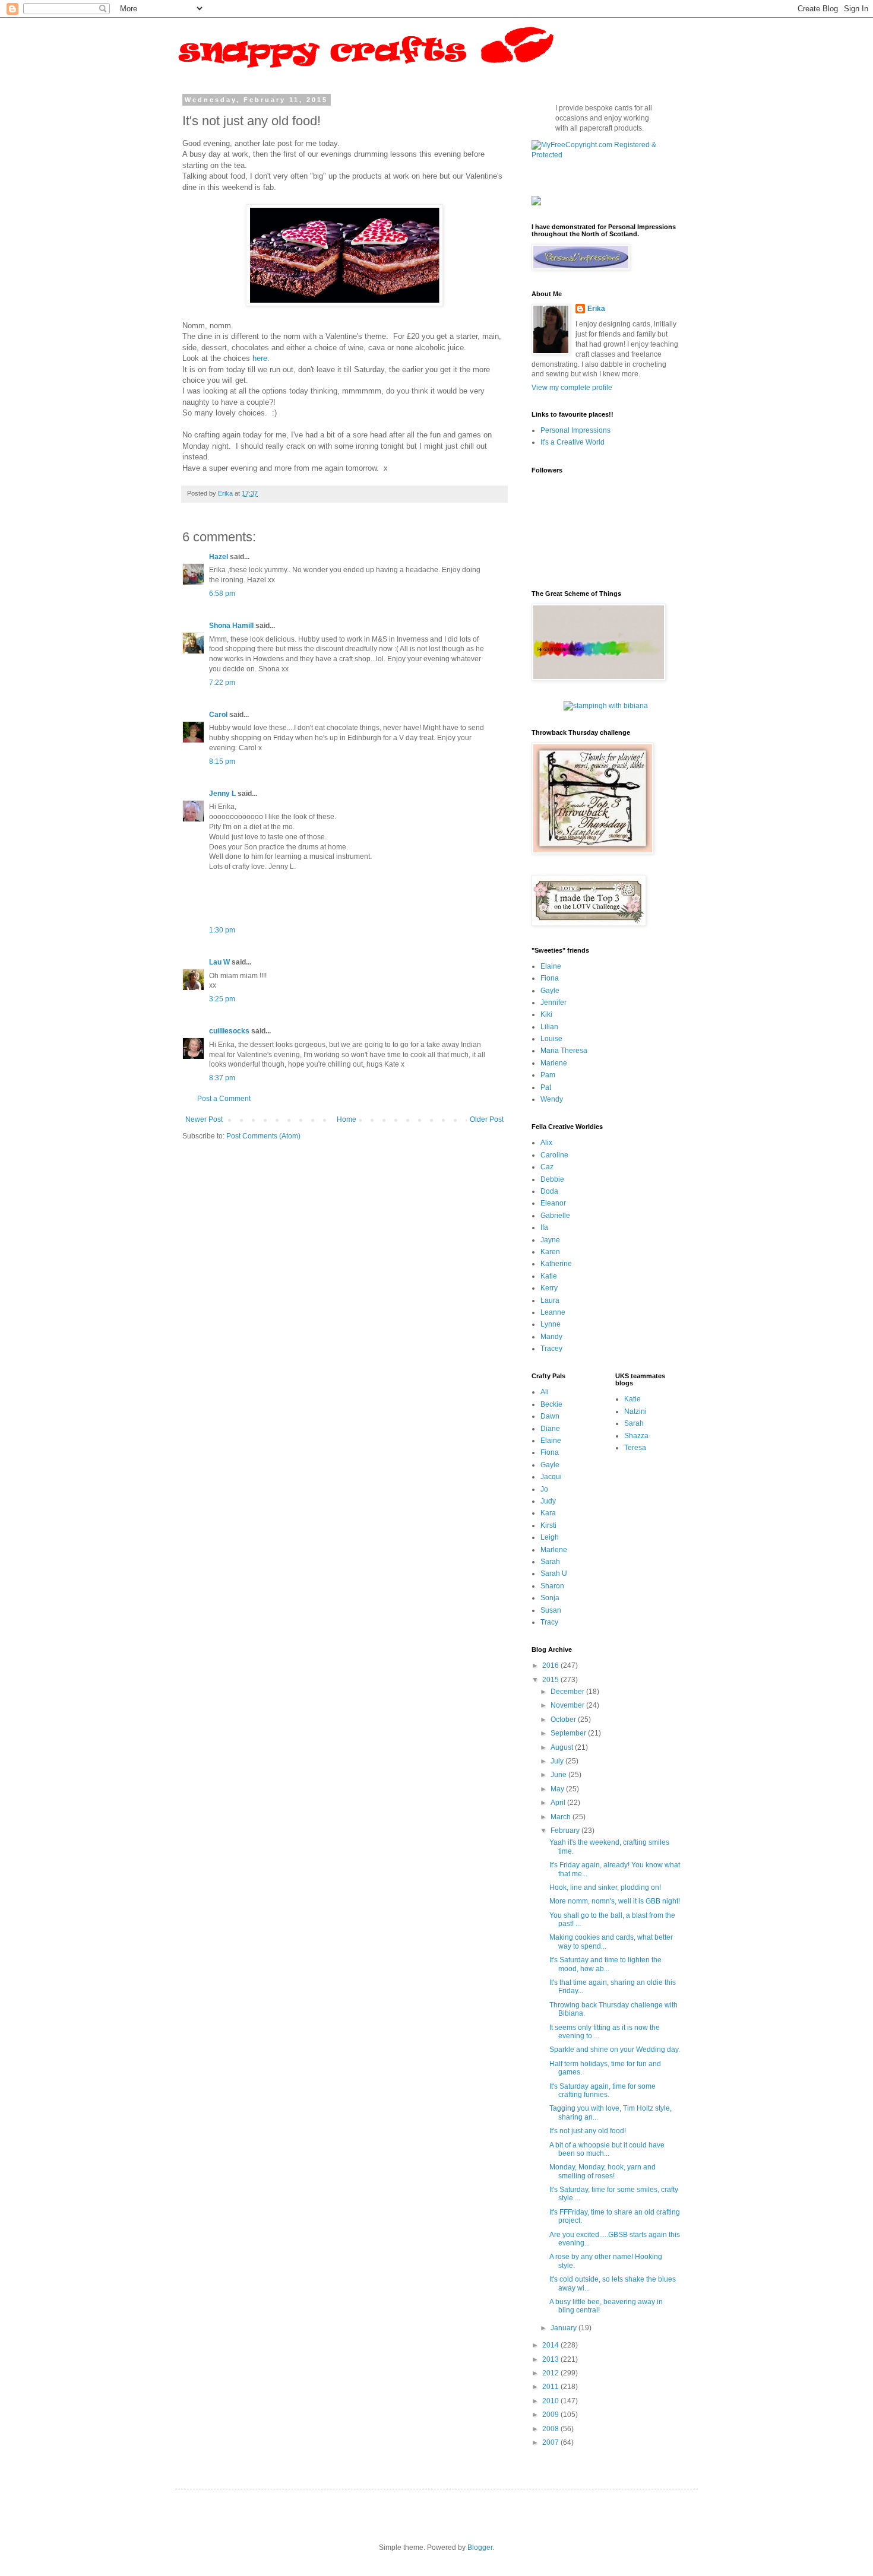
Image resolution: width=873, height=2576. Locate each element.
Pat (546, 1087)
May (558, 1789)
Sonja (550, 1598)
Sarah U (554, 1573)
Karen (550, 1252)
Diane (550, 1429)
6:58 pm (222, 594)
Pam (548, 1075)
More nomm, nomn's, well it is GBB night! (615, 1901)
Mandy (551, 1337)
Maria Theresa (564, 1051)
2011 (551, 2387)
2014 (551, 2345)
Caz (547, 1167)
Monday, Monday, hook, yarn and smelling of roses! (602, 2171)
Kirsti (548, 1525)
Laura (550, 1300)
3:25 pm (222, 999)
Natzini (635, 1411)
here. (261, 358)
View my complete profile (572, 388)
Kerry (549, 1288)
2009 (551, 2415)
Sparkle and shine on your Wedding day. (615, 2050)
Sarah (550, 1562)
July (558, 1761)
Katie (549, 1276)
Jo (544, 1489)
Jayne (550, 1240)
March (562, 1817)
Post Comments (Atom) (263, 1136)
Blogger (480, 2548)
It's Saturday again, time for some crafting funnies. (602, 2090)
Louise (551, 1039)
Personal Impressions (575, 430)
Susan (551, 1610)
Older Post (487, 1119)
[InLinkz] (536, 200)
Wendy (552, 1099)
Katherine (556, 1264)
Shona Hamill (231, 626)
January (564, 2328)
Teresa (635, 1448)
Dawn (550, 1416)
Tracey (551, 1349)
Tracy (549, 1622)
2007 (551, 2442)
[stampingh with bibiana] (606, 706)
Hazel (219, 557)
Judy (548, 1501)
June (559, 1775)
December (568, 1692)
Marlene (554, 1063)
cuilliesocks (229, 1031)
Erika (596, 309)
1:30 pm (222, 930)
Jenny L (222, 794)
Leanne (553, 1312)
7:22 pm (222, 683)
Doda (549, 1191)
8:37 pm (222, 1078)
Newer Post (204, 1119)
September (569, 1733)
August (563, 1747)
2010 (551, 2401)
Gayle (550, 991)
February (566, 1831)
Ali (545, 1392)
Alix (546, 1143)
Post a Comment (224, 1099)
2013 (551, 2359)
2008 (551, 2429)
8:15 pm (222, 762)
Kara (548, 1513)
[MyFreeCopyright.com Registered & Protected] (606, 155)
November (568, 1705)
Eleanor (553, 1203)
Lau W (219, 962)
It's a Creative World (572, 442)
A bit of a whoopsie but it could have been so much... (607, 2149)
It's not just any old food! (588, 2131)
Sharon (552, 1586)
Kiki (546, 1014)
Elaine (551, 966)
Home (347, 1119)
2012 (551, 2373)
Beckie (551, 1404)
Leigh (550, 1537)
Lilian (549, 1027)
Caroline (554, 1155)
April (559, 1803)
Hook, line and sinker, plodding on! (605, 1887)
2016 (551, 1665)
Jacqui (551, 1477)
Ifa (544, 1227)
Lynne (551, 1324)
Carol (218, 715)
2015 (551, 1680)
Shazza (636, 1436)
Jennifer (553, 1003)
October (564, 1720)
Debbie (552, 1179)
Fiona (550, 978)
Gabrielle (555, 1216)
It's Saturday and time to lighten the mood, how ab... (605, 1964)
